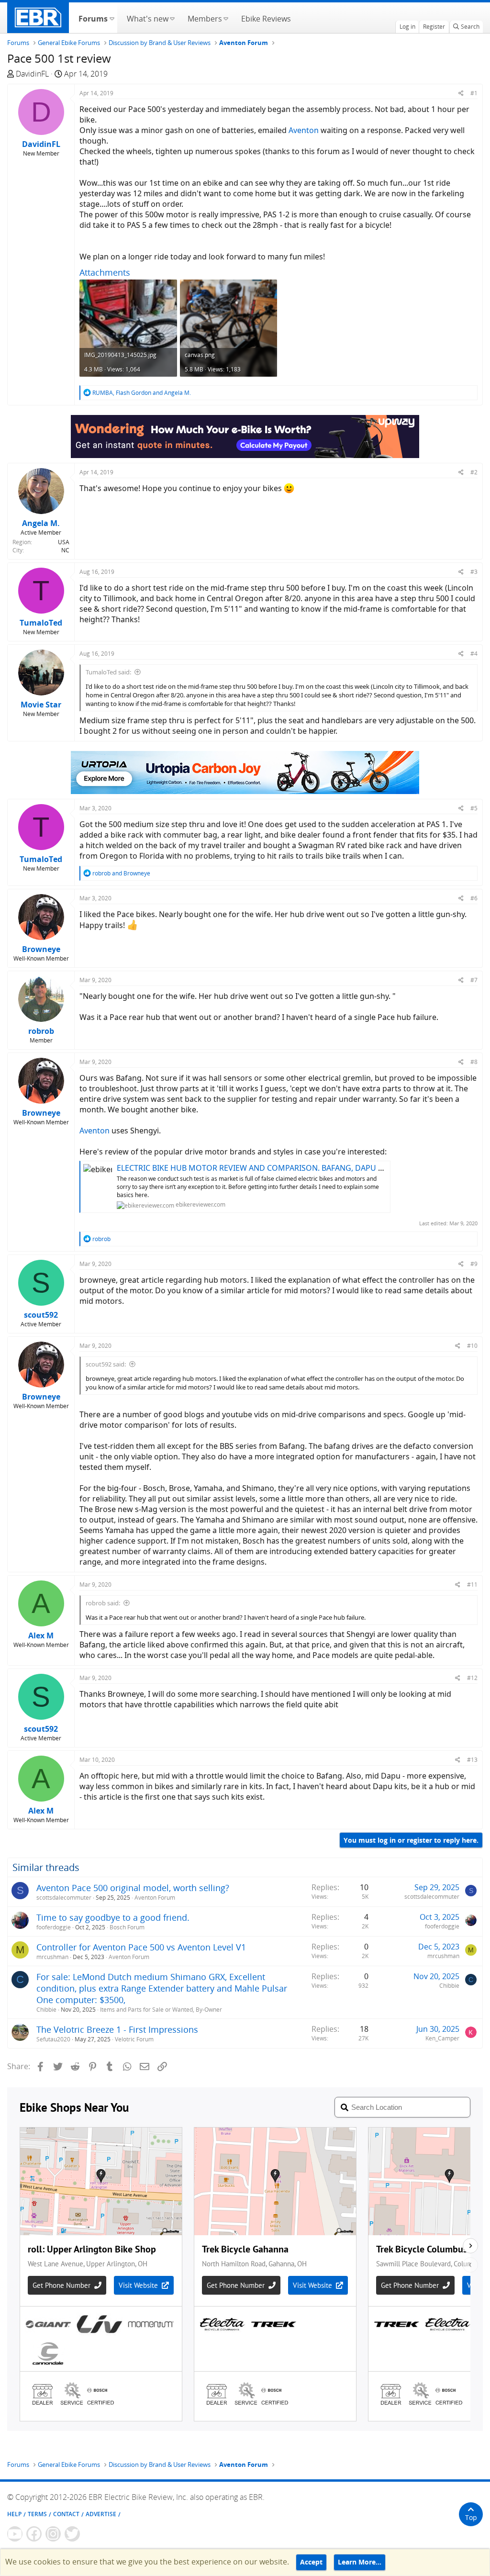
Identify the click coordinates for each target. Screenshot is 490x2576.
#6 (474, 898)
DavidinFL (32, 74)
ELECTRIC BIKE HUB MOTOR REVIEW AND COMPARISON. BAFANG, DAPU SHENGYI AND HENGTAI (290, 1168)
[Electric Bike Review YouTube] (15, 2534)
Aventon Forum (155, 1898)
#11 (472, 1585)
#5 (474, 808)
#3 (474, 572)
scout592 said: (106, 1364)
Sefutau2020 (53, 2039)
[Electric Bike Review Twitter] (72, 2534)
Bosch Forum (127, 1927)
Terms (37, 2514)
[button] (112, 18)
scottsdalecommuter (64, 1898)
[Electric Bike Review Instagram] (53, 2534)
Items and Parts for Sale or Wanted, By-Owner (161, 2010)
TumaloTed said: (108, 672)
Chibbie (46, 2010)
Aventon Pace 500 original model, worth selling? (133, 1888)
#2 (474, 472)
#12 (472, 1678)
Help (14, 2514)
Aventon (304, 130)
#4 (474, 654)
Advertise (101, 2514)
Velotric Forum (134, 2039)
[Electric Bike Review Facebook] (34, 2534)
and (121, 873)
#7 (474, 980)
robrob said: (103, 1603)
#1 (474, 93)
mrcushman (52, 1957)
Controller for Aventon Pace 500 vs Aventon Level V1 (141, 1947)
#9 (474, 1264)
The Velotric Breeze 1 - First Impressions (117, 2029)
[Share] (461, 93)
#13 (472, 1760)
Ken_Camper (442, 2038)
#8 (474, 1062)
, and (142, 393)
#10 (472, 1346)
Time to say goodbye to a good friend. (113, 1917)
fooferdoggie (54, 1927)
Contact (66, 2514)
